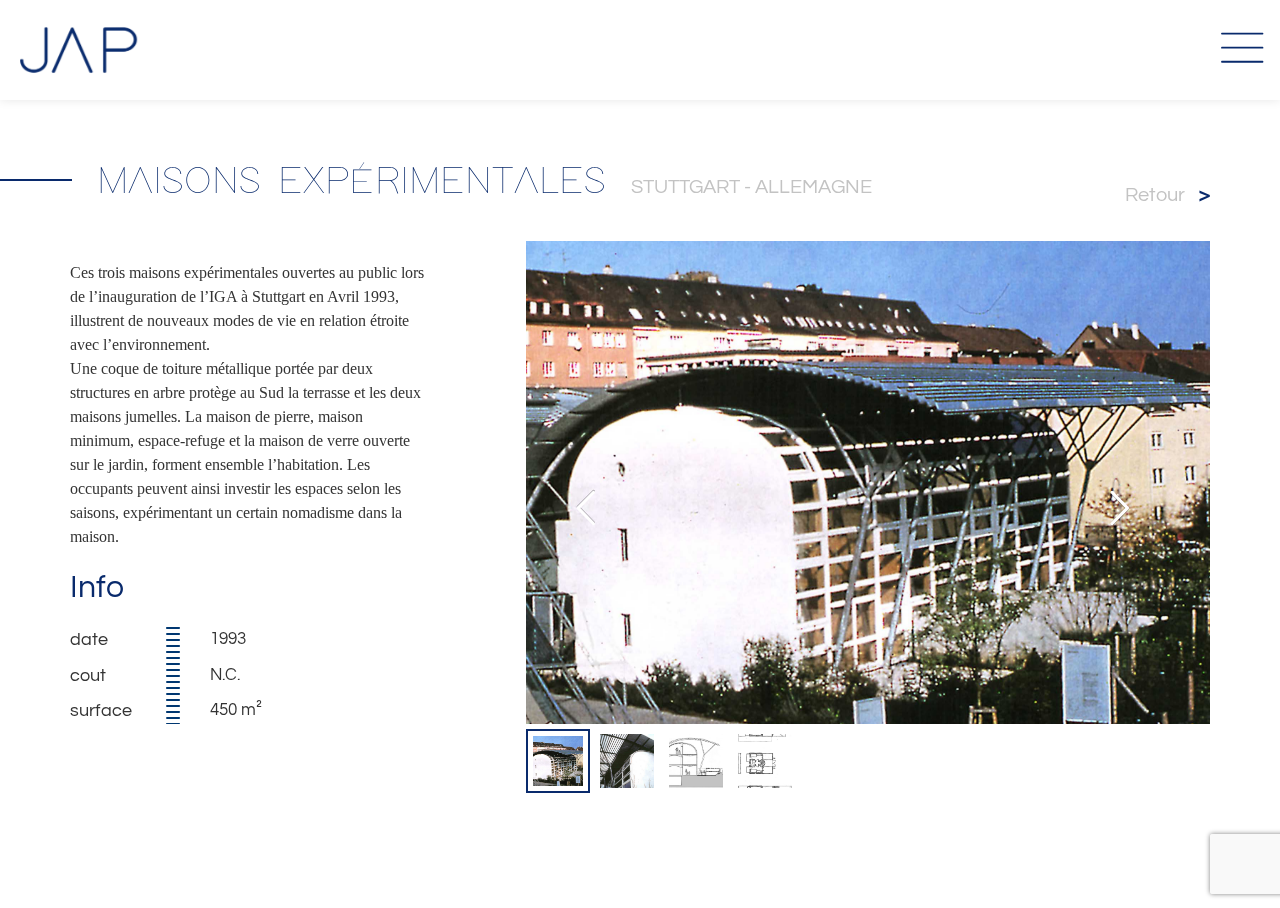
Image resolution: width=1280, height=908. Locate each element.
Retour (1167, 195)
